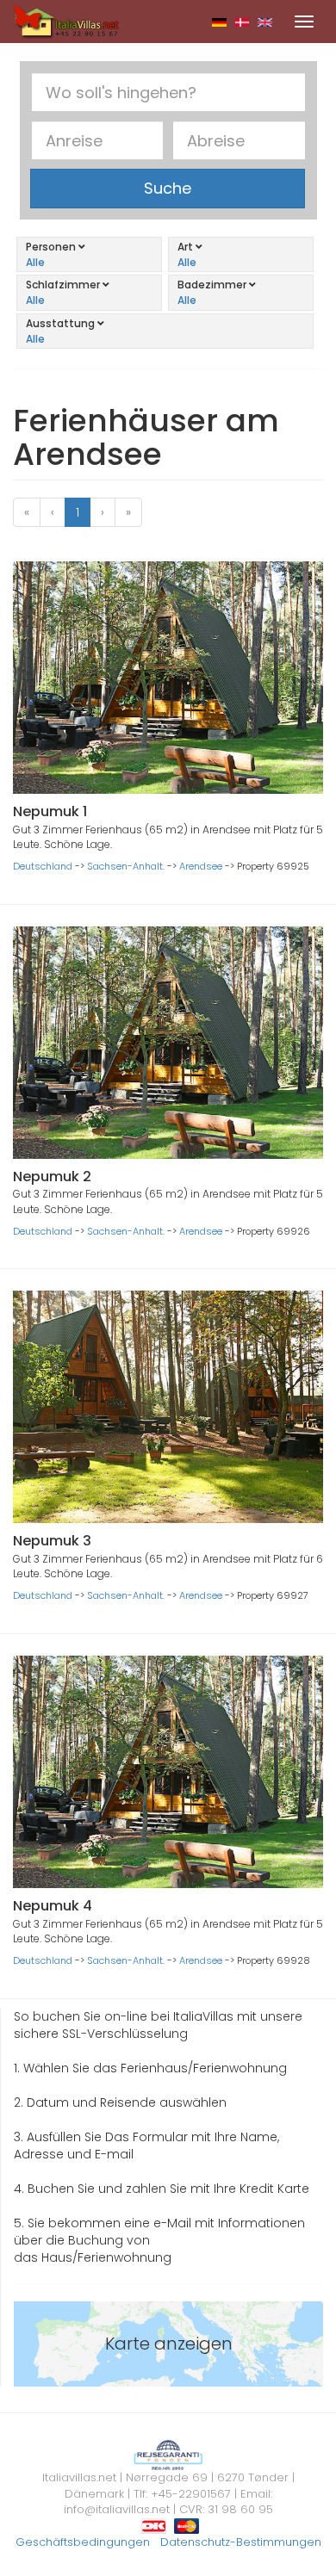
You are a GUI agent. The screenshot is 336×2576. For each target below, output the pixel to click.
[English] (265, 22)
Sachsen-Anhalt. (126, 866)
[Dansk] (243, 22)
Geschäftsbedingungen (83, 2542)
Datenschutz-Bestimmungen (241, 2542)
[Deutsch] (219, 22)
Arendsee (201, 866)
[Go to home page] (66, 21)
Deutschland (43, 866)
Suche (168, 188)
